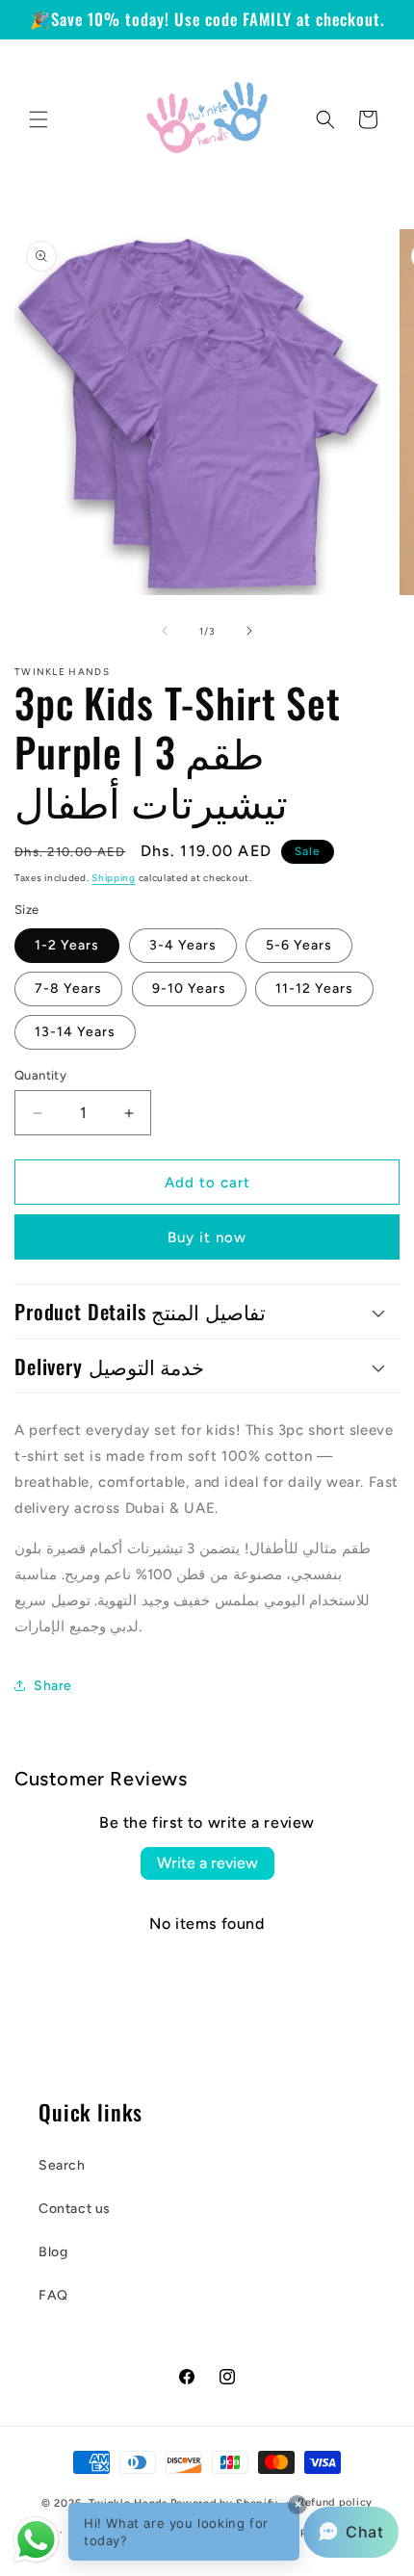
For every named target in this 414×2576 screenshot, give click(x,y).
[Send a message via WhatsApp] (36, 2540)
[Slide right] (249, 631)
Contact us (75, 2209)
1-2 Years (67, 945)
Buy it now (207, 1237)
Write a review (207, 1863)
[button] (39, 119)
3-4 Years (183, 945)
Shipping (114, 878)
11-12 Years (314, 989)
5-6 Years (299, 945)
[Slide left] (165, 631)
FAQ (53, 2295)
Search (62, 2165)
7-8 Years (68, 989)
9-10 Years (189, 989)
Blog (53, 2252)
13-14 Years (75, 1032)
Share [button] (53, 1686)
